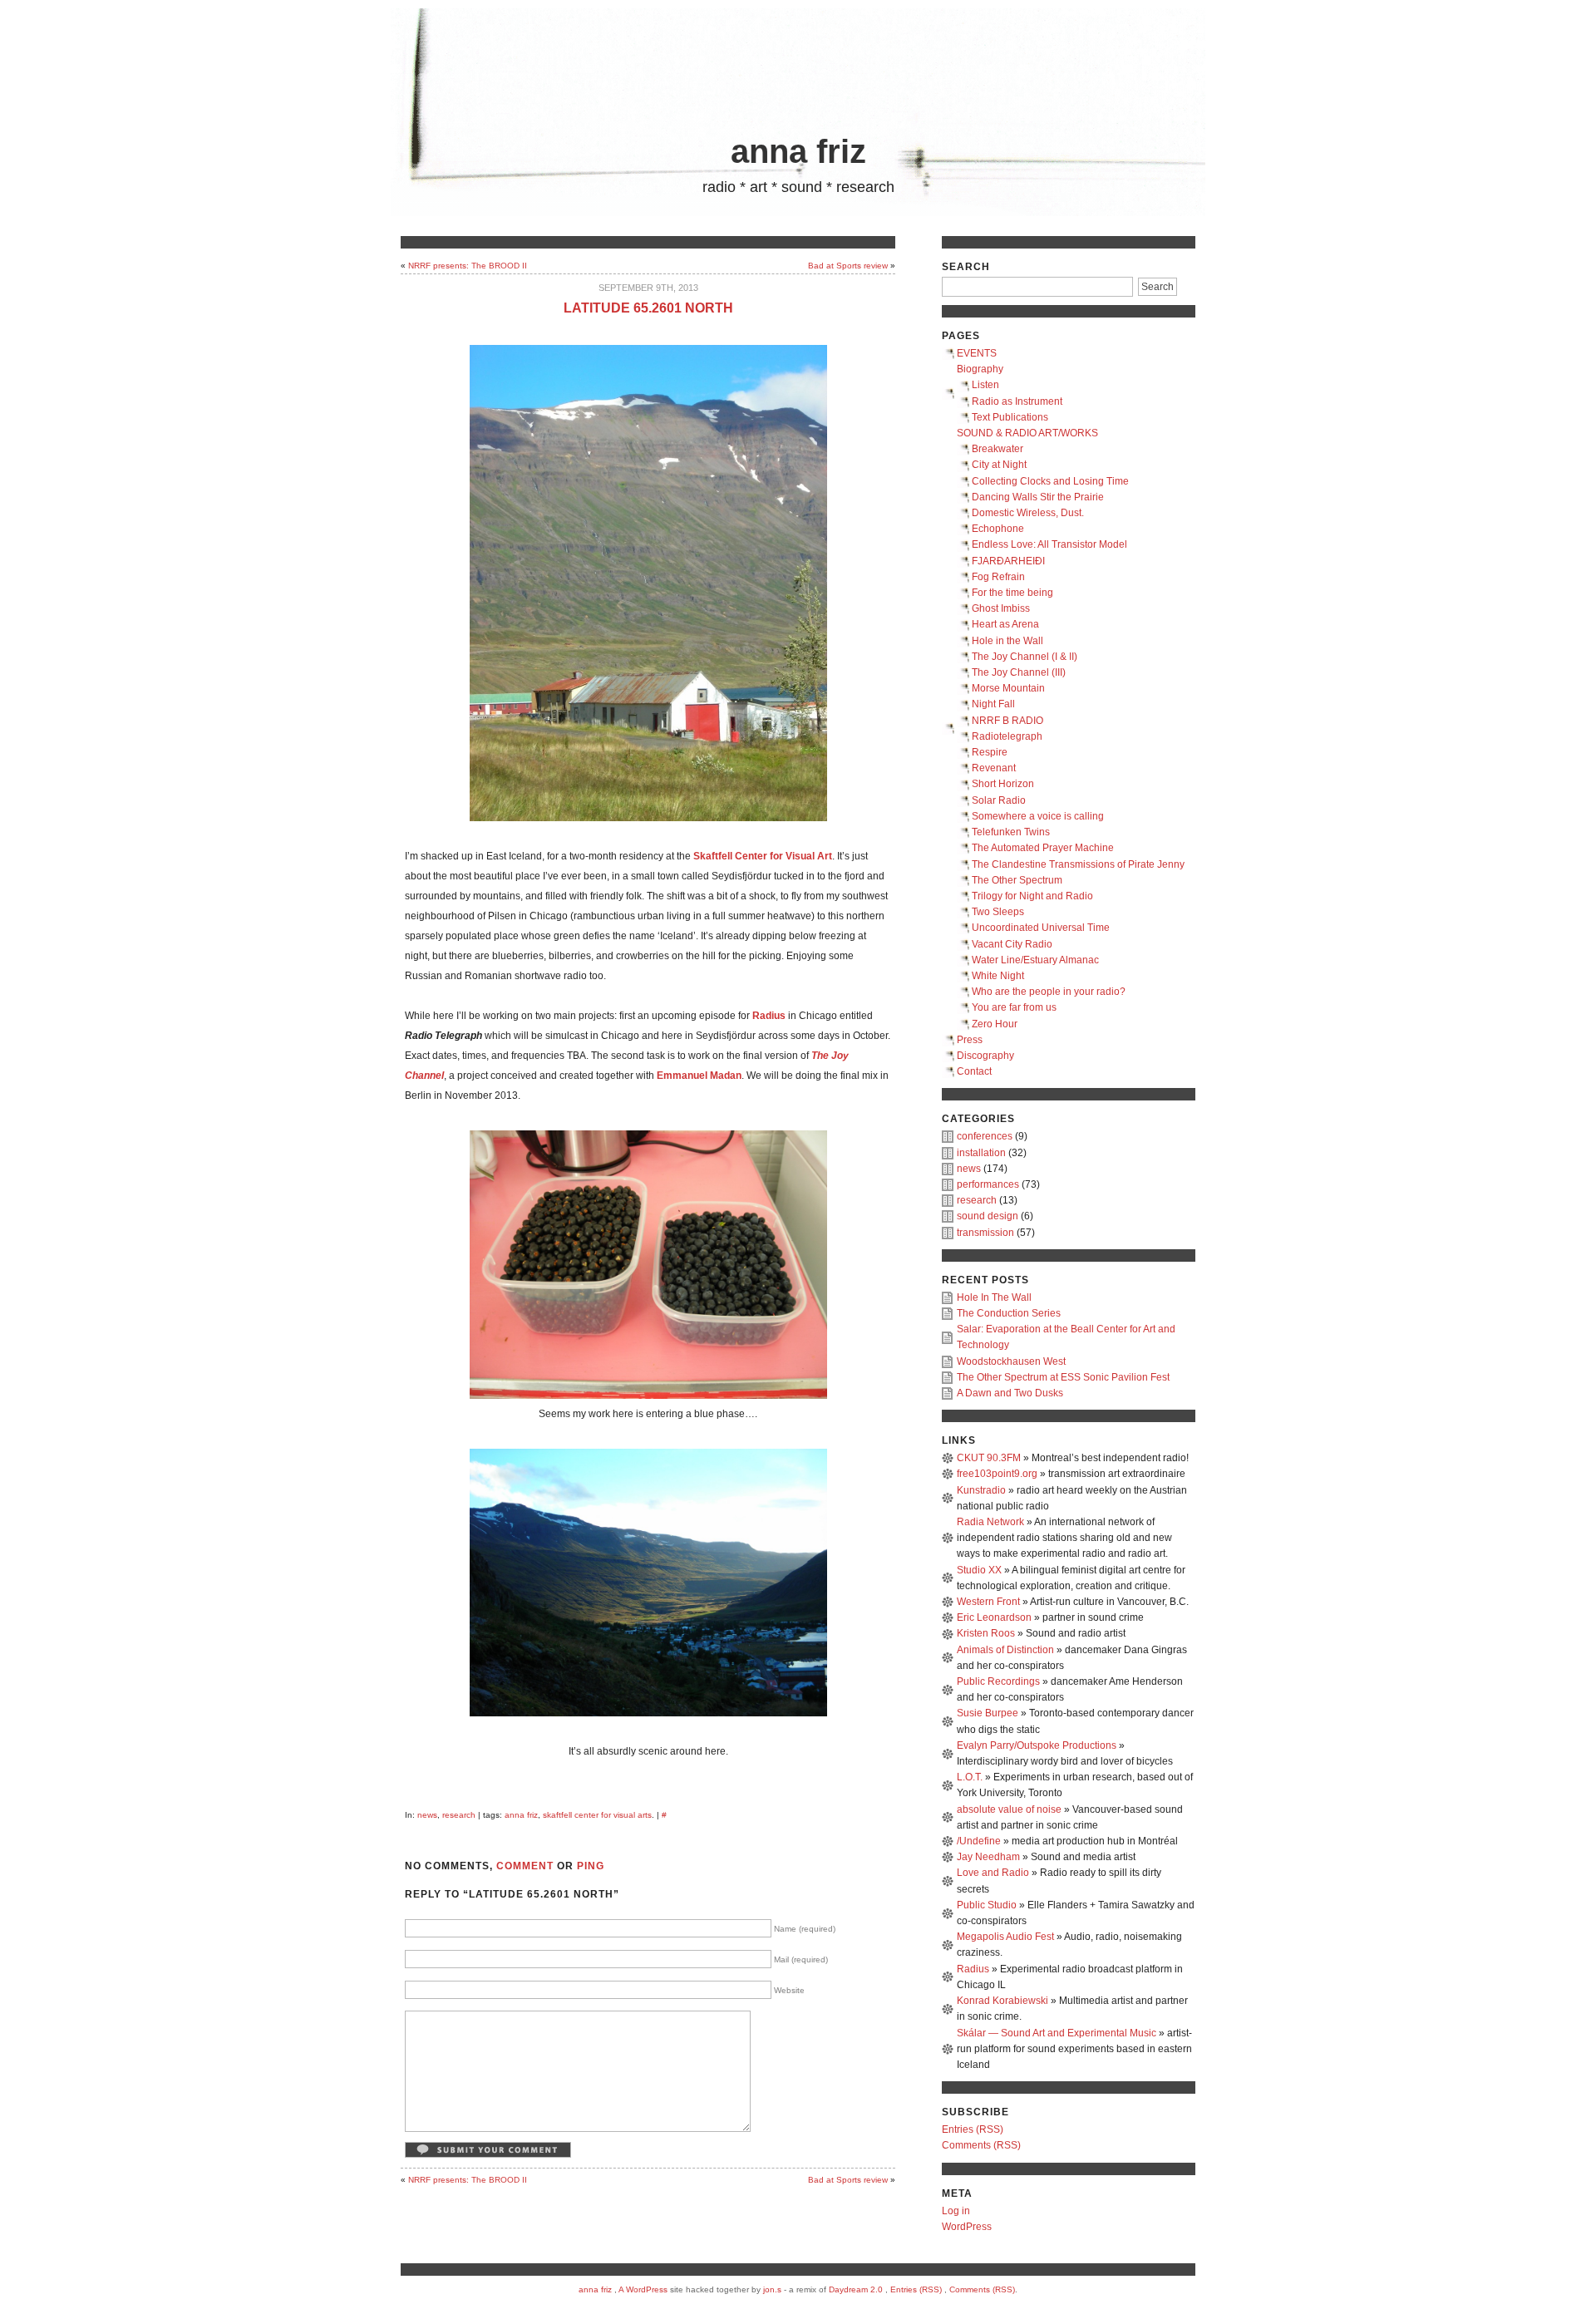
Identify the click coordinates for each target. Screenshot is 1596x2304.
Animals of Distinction (1005, 1650)
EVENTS (977, 353)
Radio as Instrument (1017, 401)
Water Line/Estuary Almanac (1035, 960)
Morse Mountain (1008, 688)
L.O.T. (970, 1777)
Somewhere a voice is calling (1038, 816)
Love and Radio (993, 1873)
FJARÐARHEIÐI (1008, 561)
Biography (980, 369)
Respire (990, 752)
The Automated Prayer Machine (1043, 848)
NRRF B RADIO (1007, 721)
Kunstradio (981, 1490)
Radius (973, 1969)
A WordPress (643, 2289)
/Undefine (979, 1841)
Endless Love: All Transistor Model (1049, 544)
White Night (998, 976)
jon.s (772, 2289)
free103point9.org (997, 1474)
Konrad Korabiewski (1002, 2001)
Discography (985, 1056)
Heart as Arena (1005, 624)
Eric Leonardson (994, 1617)
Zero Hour (995, 1024)
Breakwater (997, 449)
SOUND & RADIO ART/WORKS (1027, 433)
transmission (985, 1233)
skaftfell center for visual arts (597, 1815)
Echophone (998, 529)
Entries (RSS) (973, 2129)
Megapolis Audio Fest (1005, 1937)
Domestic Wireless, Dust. (1028, 513)
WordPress (967, 2227)
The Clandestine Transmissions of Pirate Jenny (1078, 864)
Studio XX (979, 1570)
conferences (985, 1136)
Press (970, 1040)
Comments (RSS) (981, 2145)
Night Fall (993, 704)
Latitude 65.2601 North (648, 308)
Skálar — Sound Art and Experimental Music (1057, 2033)
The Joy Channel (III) (1019, 672)
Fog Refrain (998, 577)
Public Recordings (998, 1681)
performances (988, 1184)
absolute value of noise (1009, 1809)
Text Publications (1010, 417)
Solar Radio (999, 800)
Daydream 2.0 (856, 2289)
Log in (956, 2211)
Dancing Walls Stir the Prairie (1038, 497)
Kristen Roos (986, 1633)
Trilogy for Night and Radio (1032, 896)
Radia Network (990, 1522)
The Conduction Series (1009, 1313)
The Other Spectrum (1017, 880)
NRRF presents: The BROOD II (468, 266)
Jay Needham (988, 1857)
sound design (988, 1216)
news (427, 1815)
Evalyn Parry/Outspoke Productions (1037, 1745)
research (459, 1815)
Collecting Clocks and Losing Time (1050, 481)
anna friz (798, 151)
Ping (591, 1866)
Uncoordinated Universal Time (1041, 928)
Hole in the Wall (1007, 641)
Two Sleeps (998, 912)
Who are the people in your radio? (1049, 992)
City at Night (999, 465)
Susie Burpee (988, 1713)
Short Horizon (1003, 784)
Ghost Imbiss (1001, 608)
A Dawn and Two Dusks (1010, 1393)
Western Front (988, 1602)
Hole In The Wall (994, 1297)
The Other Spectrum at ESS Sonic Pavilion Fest (1063, 1377)
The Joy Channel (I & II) (1025, 657)
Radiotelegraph (1007, 736)
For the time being (1012, 593)
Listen (985, 385)
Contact (974, 1071)
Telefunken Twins (1011, 832)
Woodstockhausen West (1011, 1361)
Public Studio (987, 1905)
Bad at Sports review (848, 266)
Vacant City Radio (1012, 944)
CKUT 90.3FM (989, 1458)
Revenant (994, 768)
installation (981, 1153)
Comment (525, 1866)
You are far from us (1014, 1007)
